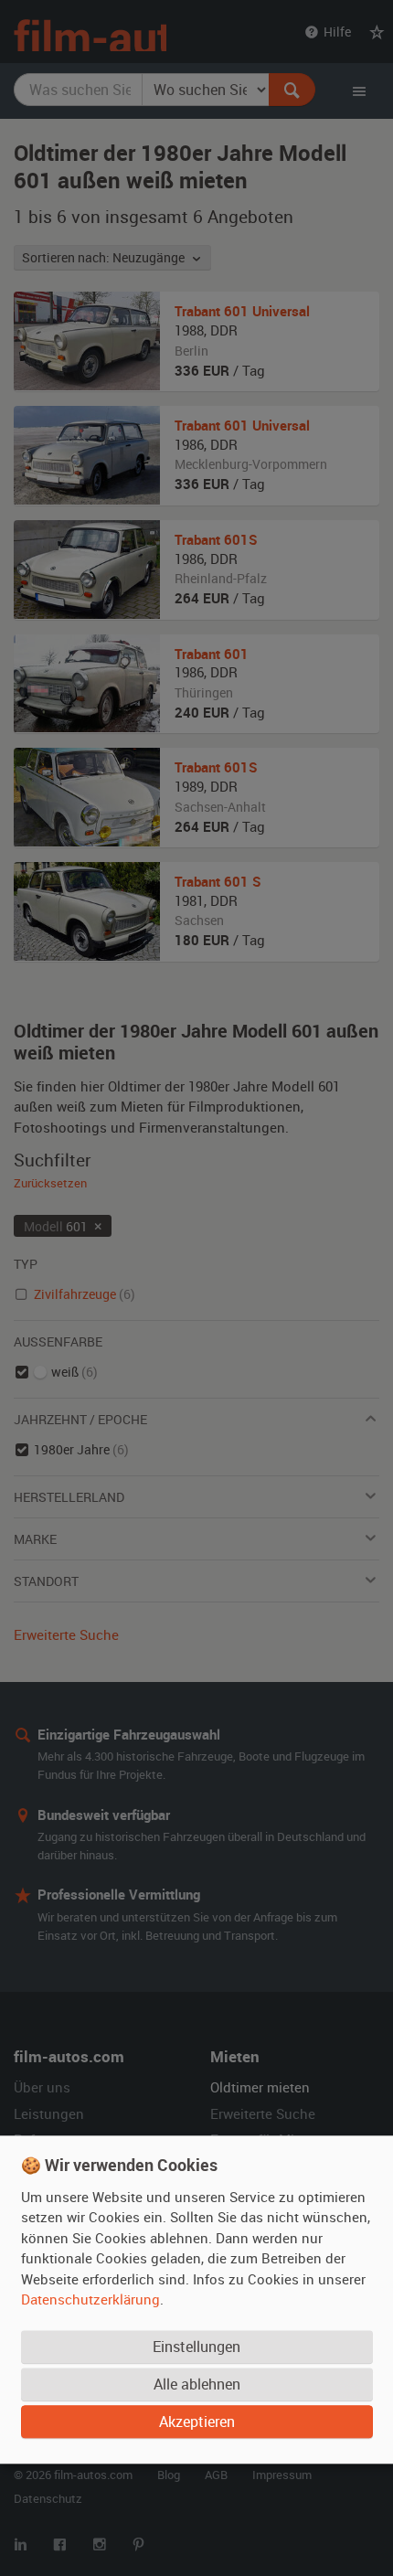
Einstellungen (196, 2347)
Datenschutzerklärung (90, 2300)
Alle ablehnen (197, 2385)
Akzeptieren (197, 2422)
